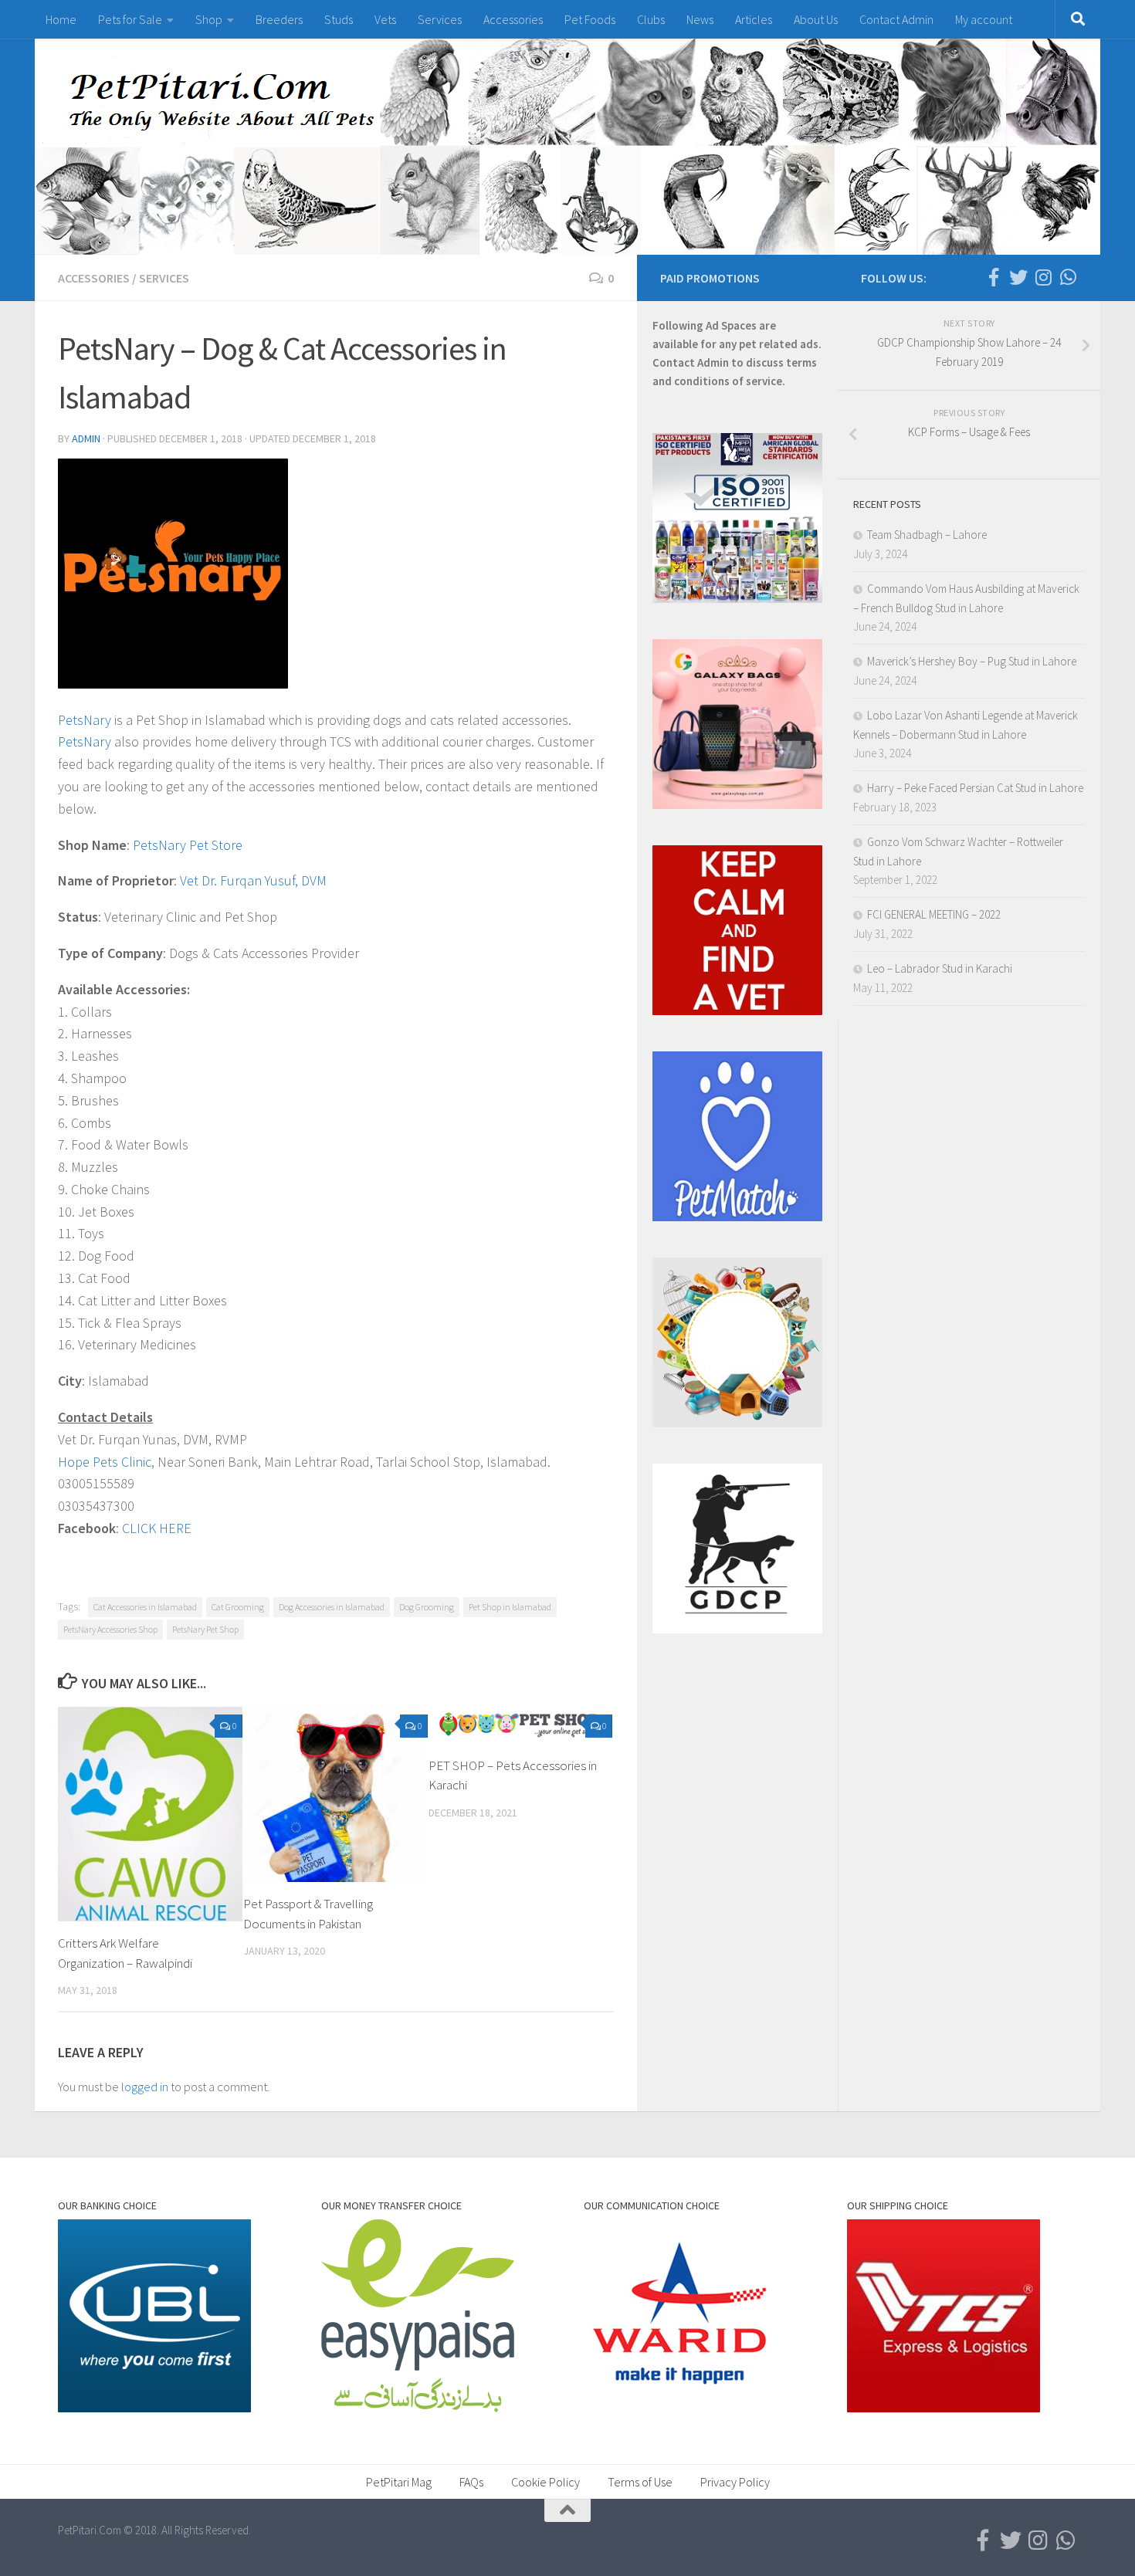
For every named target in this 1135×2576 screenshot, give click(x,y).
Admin (86, 438)
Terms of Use (640, 2482)
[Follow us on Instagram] (1043, 277)
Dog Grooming (427, 1607)
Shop (209, 19)
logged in (145, 2087)
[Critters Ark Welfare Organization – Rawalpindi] (150, 1814)
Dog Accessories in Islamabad (332, 1607)
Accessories (513, 19)
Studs (339, 19)
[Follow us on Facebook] (994, 277)
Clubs (651, 19)
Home (61, 19)
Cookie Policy (545, 2482)
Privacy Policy (735, 2482)
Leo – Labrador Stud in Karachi (940, 968)
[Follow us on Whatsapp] (1068, 277)
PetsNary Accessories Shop (110, 1629)
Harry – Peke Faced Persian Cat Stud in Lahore (975, 788)
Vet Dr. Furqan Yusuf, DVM (253, 880)
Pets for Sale (130, 19)
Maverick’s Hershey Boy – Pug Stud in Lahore (972, 661)
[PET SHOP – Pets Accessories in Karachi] (521, 1725)
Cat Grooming (238, 1607)
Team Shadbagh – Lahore (927, 535)
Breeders (279, 19)
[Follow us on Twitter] (1018, 277)
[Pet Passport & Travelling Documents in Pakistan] (335, 1794)
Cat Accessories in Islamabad (145, 1607)
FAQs (471, 2482)
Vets (385, 19)
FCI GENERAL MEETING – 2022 (934, 914)
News (700, 19)
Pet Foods (590, 19)
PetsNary (85, 720)
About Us (816, 19)
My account (984, 19)
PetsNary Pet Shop (205, 1629)
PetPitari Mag (399, 2482)
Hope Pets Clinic (105, 1462)
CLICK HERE (157, 1528)
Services (440, 19)
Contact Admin (896, 19)
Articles (754, 19)
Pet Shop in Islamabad (510, 1607)
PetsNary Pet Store (188, 845)
